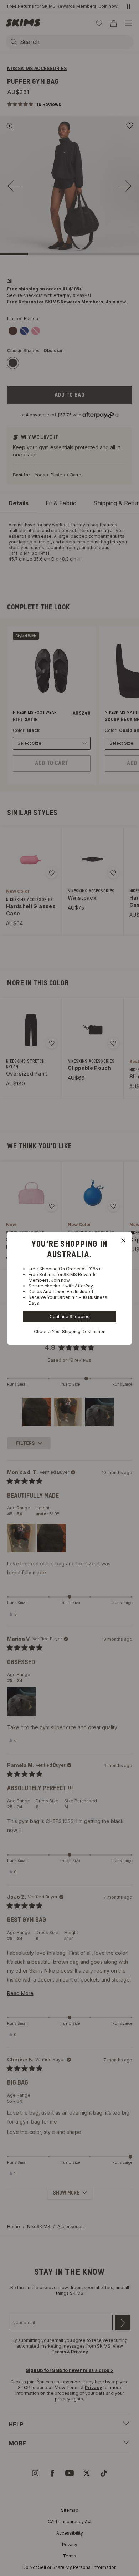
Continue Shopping (70, 1317)
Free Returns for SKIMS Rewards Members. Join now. (63, 1277)
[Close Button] (123, 1240)
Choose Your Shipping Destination (70, 1332)
